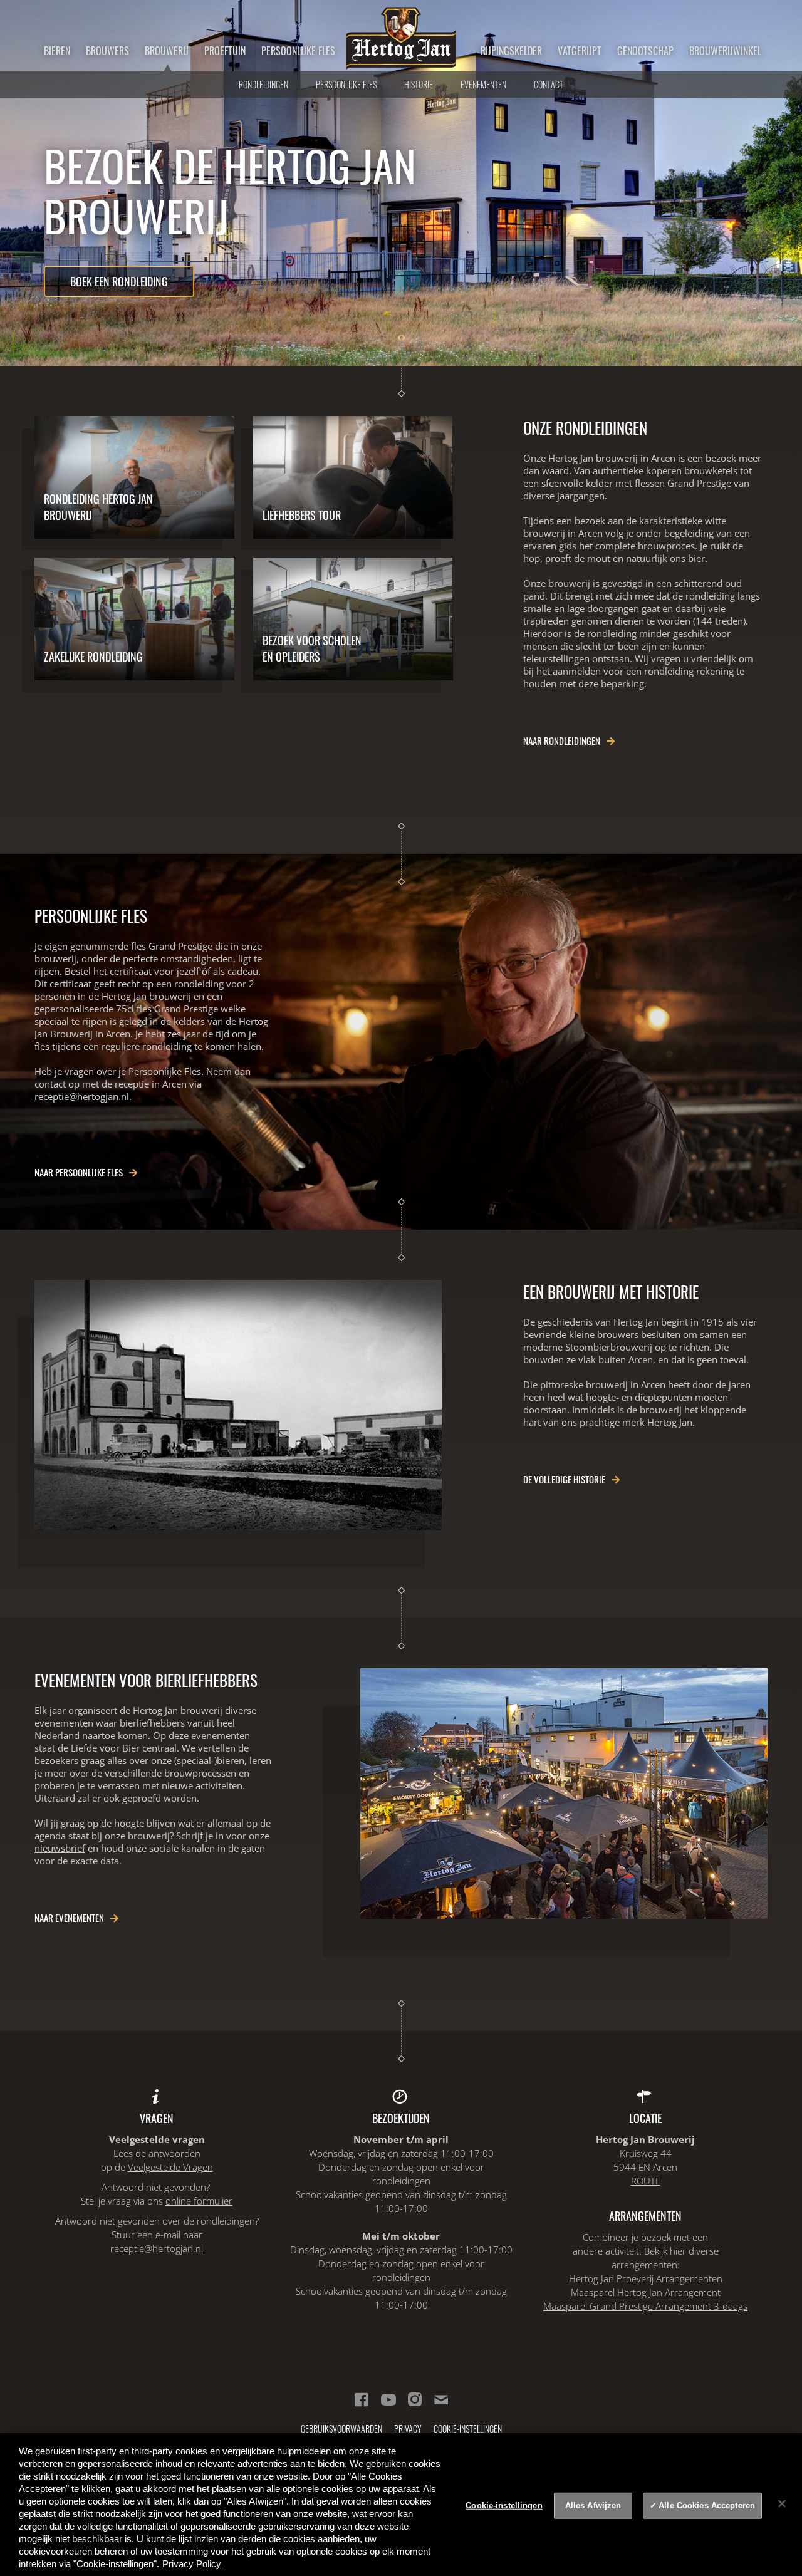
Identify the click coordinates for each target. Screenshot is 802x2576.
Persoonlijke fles (298, 51)
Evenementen (483, 84)
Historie (419, 84)
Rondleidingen (263, 84)
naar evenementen (69, 1918)
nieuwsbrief (60, 1848)
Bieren (57, 51)
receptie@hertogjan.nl (82, 1096)
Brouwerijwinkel (725, 51)
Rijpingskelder (511, 51)
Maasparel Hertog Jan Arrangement (646, 2292)
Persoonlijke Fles (346, 84)
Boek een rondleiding (119, 281)
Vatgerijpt (580, 51)
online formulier (199, 2201)
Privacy (408, 2428)
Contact (549, 84)
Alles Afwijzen (593, 2506)
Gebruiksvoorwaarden (341, 2428)
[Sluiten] (782, 2503)
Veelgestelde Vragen (170, 2167)
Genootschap (645, 51)
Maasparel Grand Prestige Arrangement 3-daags (645, 2306)
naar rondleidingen (562, 740)
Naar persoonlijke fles (79, 1172)
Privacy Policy (192, 2564)
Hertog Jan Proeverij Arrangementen (646, 2278)
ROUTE (646, 2181)
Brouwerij (167, 51)
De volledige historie (564, 1479)
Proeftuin (225, 51)
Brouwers (107, 51)
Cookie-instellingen (468, 2428)
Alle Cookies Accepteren (707, 2506)
